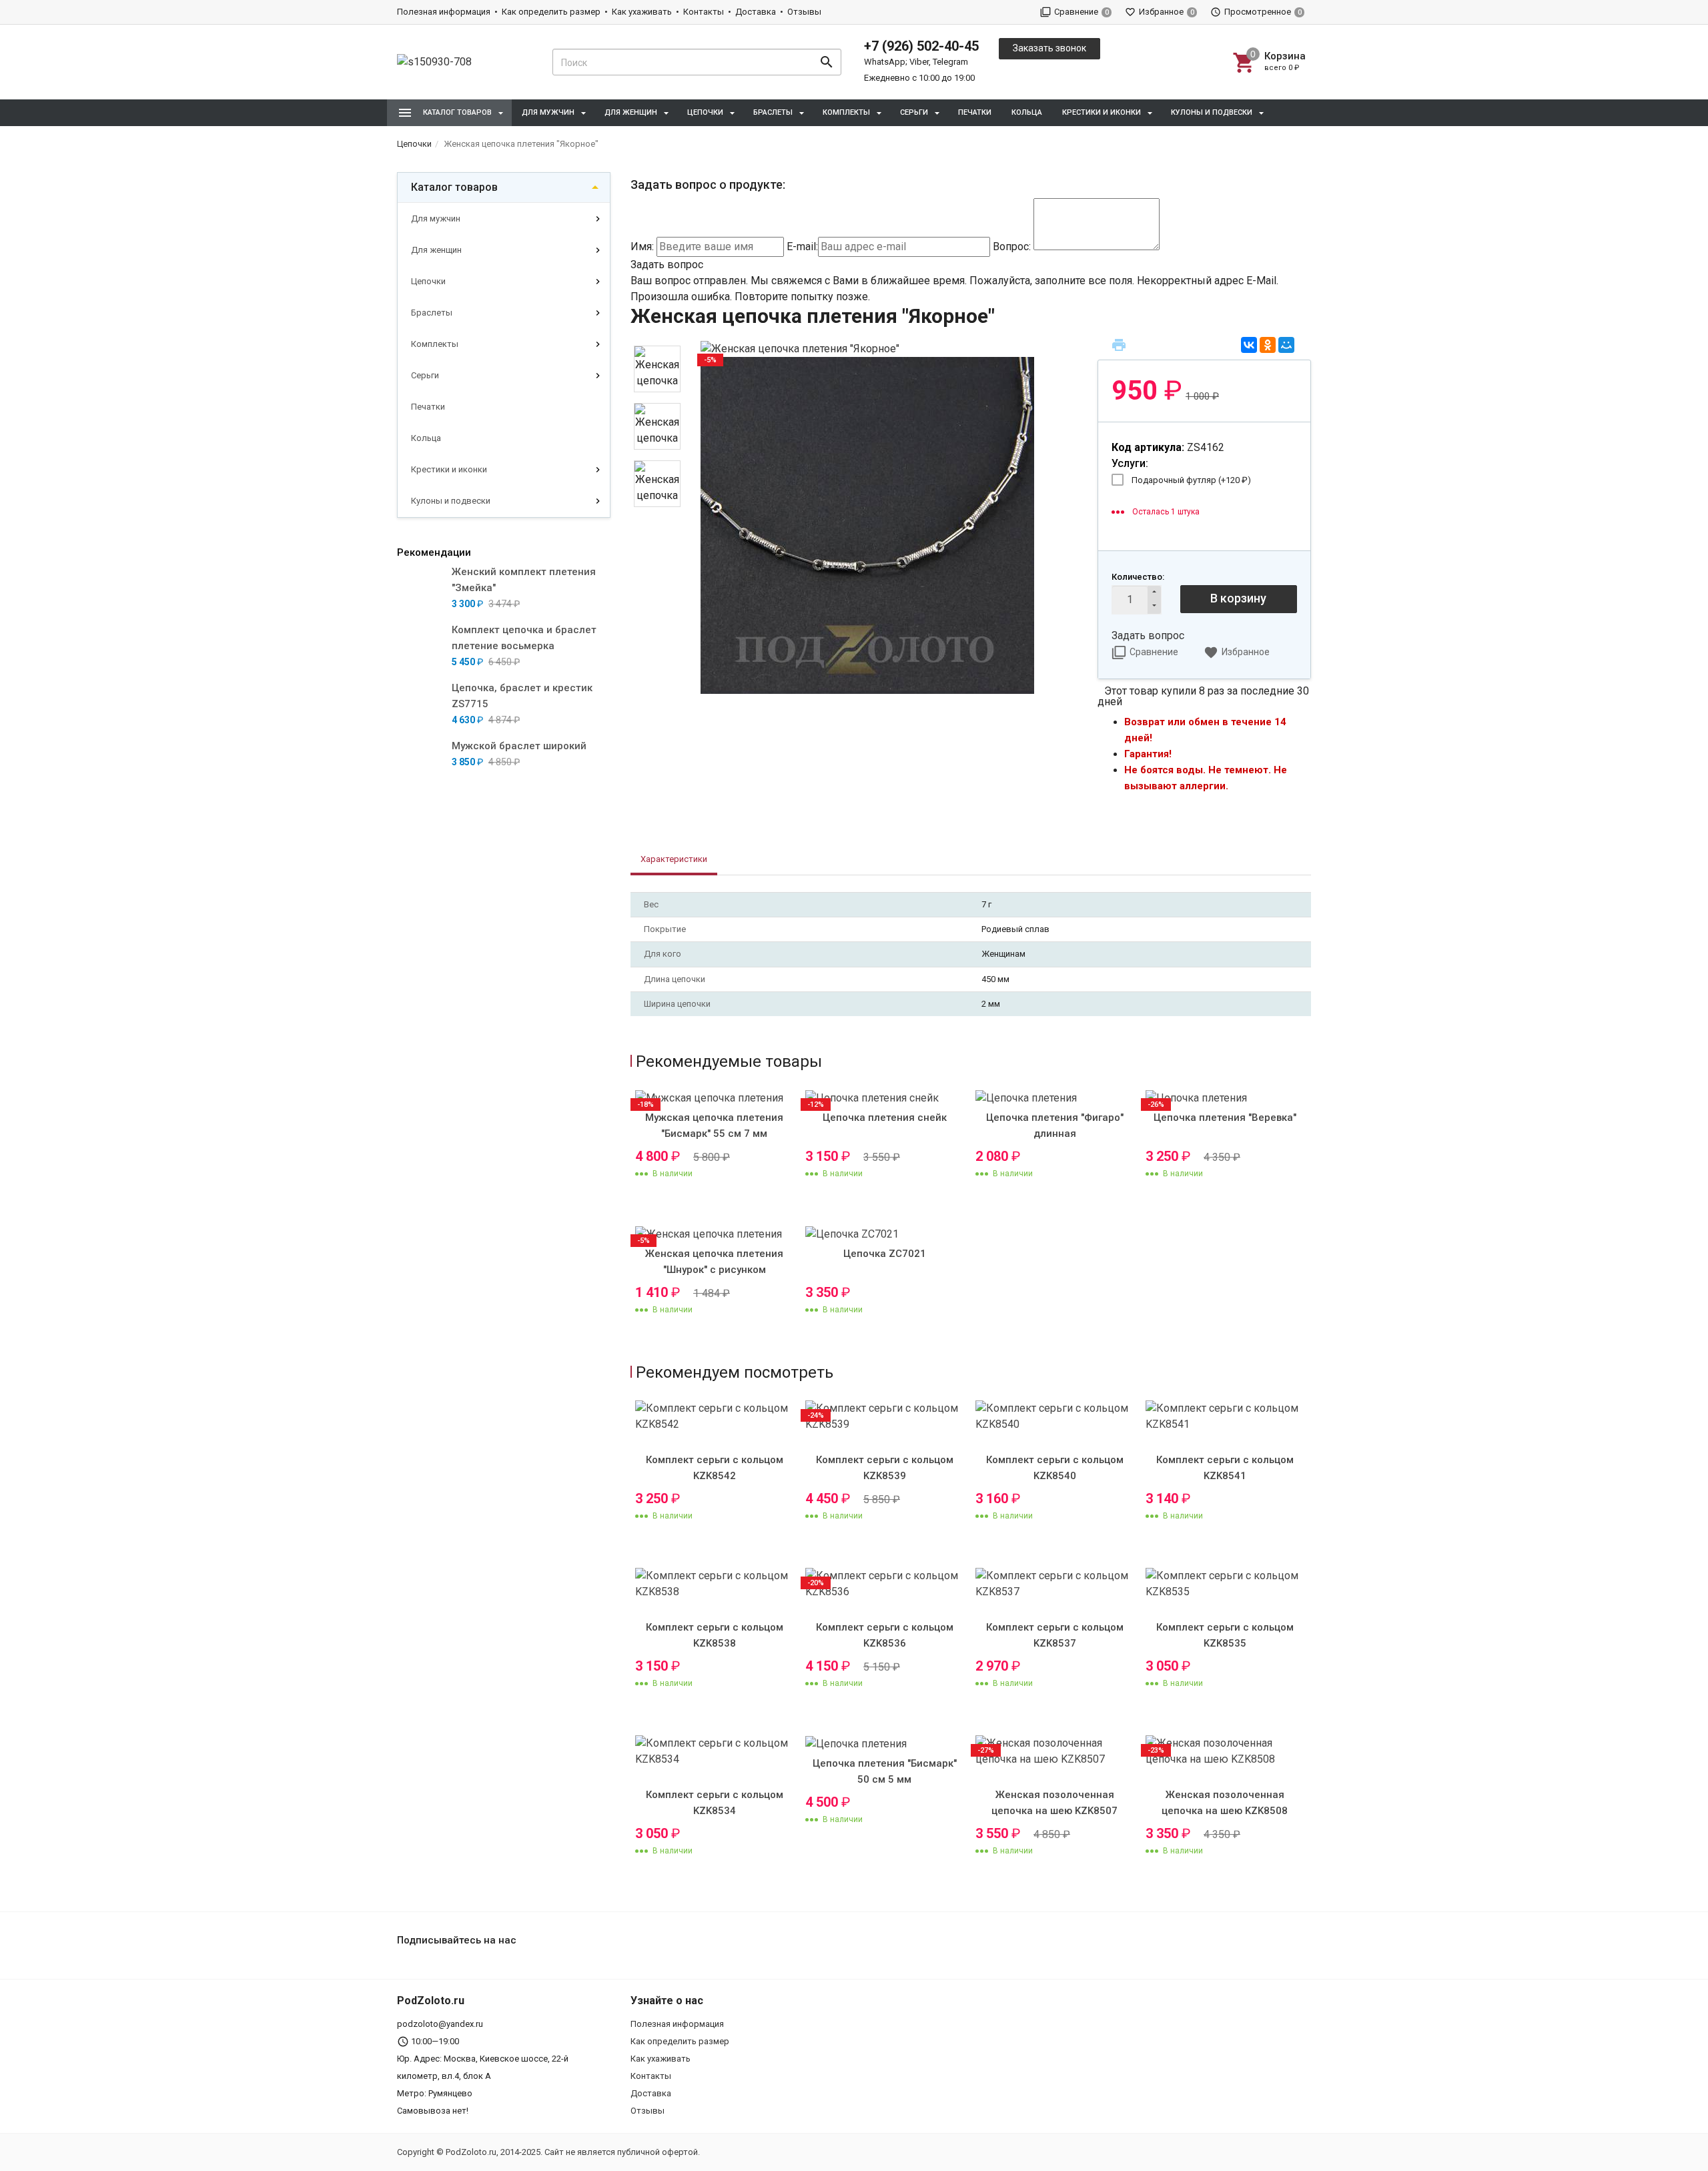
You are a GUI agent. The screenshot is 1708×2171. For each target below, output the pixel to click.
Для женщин (436, 250)
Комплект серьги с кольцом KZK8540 (1055, 1468)
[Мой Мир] (1286, 345)
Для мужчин (436, 219)
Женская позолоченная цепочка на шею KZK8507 (1054, 1803)
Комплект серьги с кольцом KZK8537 (1055, 1635)
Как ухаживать (642, 12)
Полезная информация (444, 12)
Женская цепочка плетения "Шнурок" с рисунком (714, 1262)
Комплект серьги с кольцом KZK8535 (1225, 1635)
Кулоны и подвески (451, 501)
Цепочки (428, 281)
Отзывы (804, 12)
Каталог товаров (454, 187)
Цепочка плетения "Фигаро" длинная (1055, 1126)
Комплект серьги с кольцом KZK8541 (1225, 1468)
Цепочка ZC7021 (885, 1254)
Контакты (704, 12)
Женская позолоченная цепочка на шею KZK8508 (1225, 1803)
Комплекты (435, 344)
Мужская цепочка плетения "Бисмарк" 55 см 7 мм (714, 1126)
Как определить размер (551, 12)
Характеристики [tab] (674, 859)
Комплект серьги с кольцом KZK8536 (885, 1635)
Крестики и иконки (449, 469)
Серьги (425, 375)
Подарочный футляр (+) (1191, 480)
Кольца (1027, 112)
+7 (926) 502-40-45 (921, 46)
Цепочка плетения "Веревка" (1225, 1118)
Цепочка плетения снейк (885, 1118)
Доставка (756, 12)
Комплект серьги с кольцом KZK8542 (715, 1468)
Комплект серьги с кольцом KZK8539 (885, 1468)
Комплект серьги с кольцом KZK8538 (715, 1635)
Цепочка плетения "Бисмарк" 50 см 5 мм (885, 1771)
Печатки (975, 112)
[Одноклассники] (1268, 345)
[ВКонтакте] (1249, 345)
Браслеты (432, 313)
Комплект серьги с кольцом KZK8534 (715, 1803)
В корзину (1238, 598)
